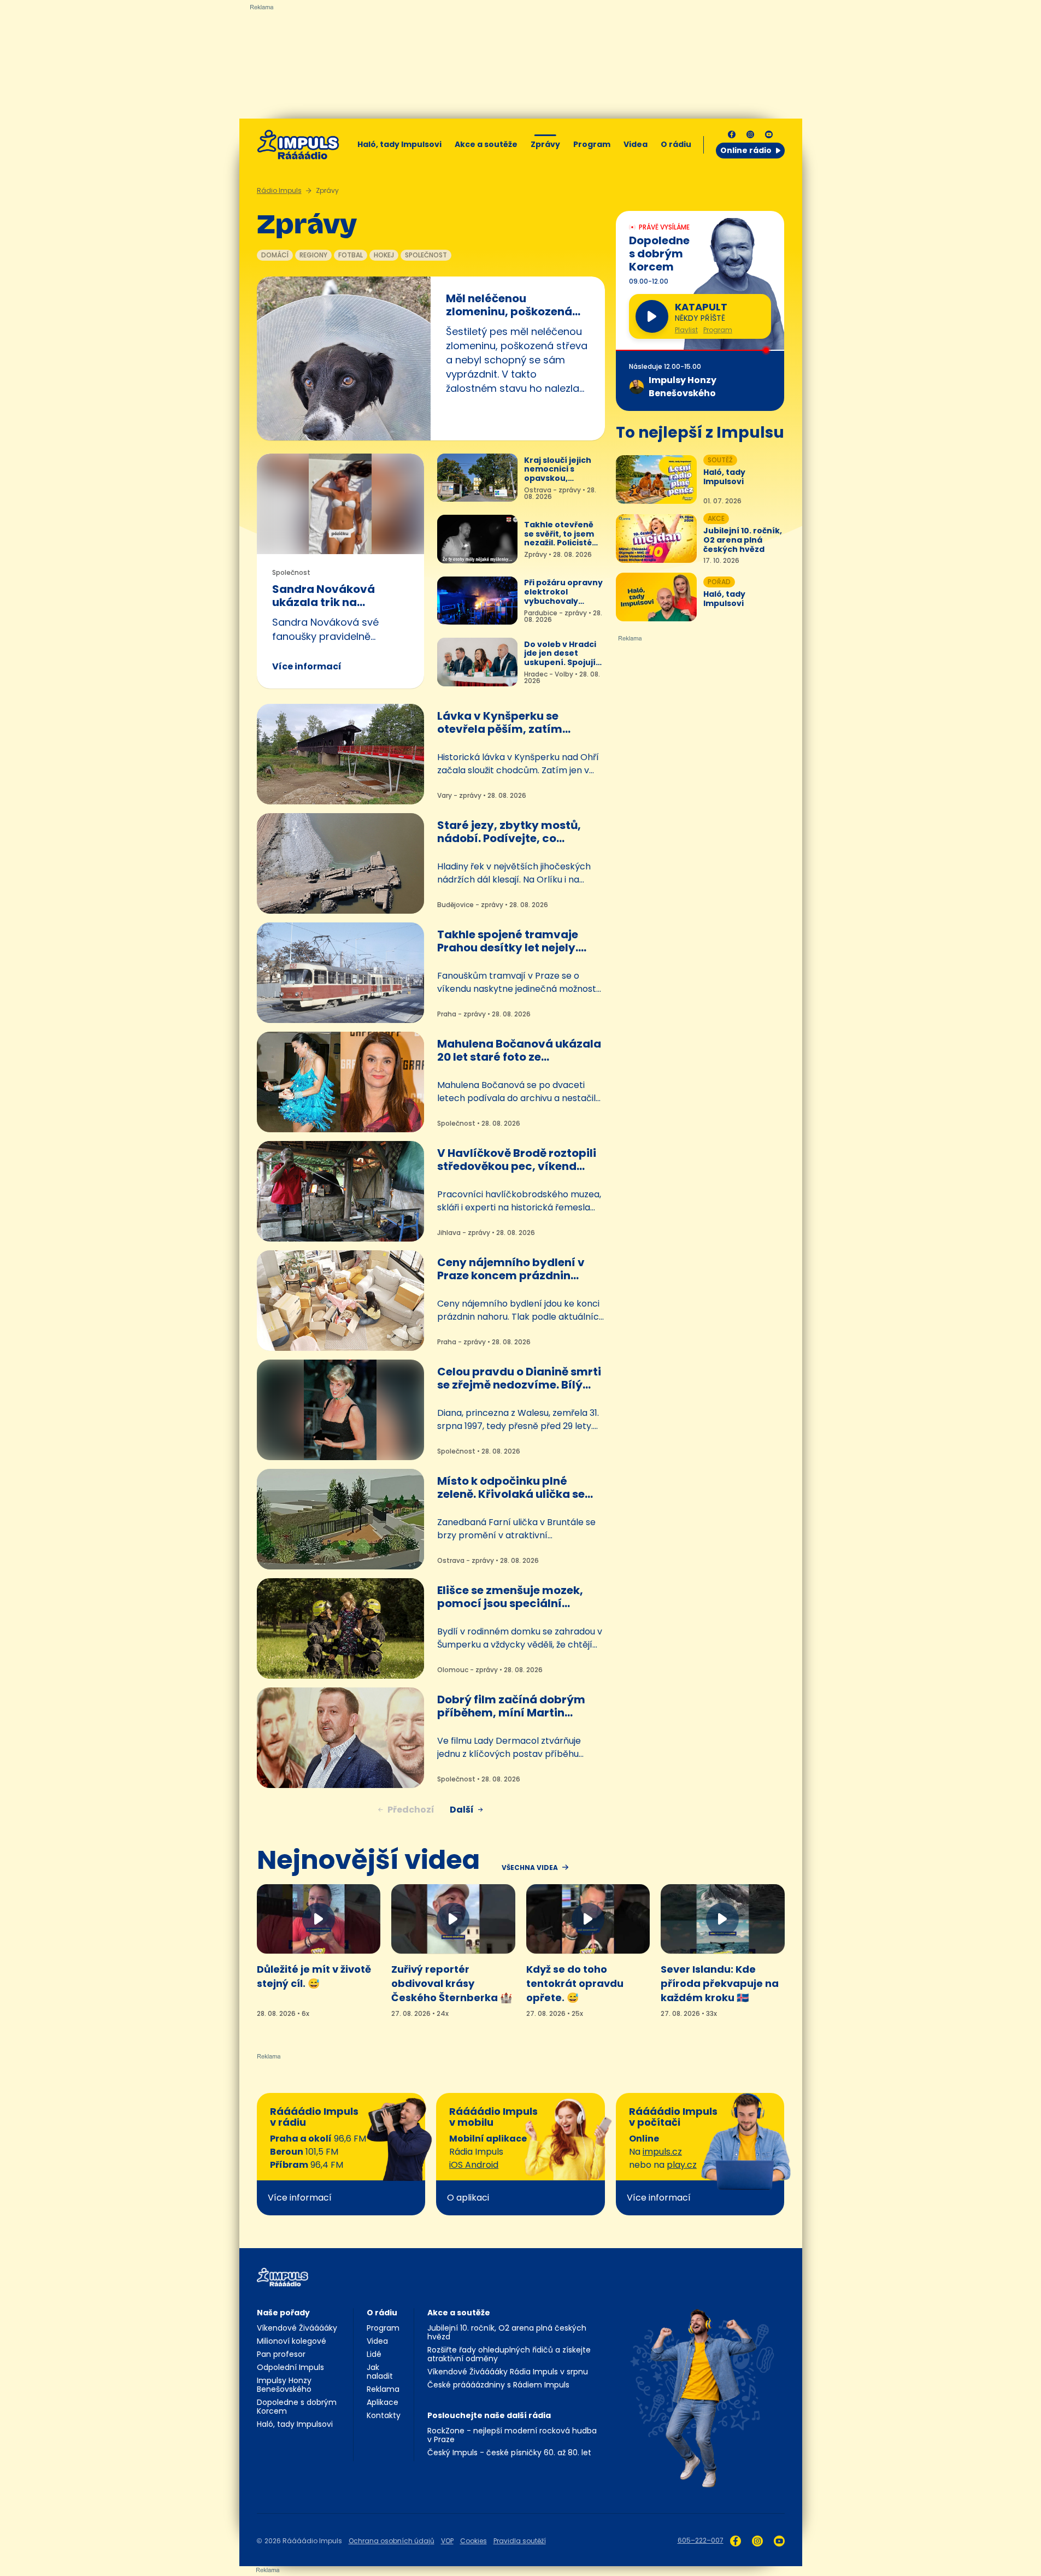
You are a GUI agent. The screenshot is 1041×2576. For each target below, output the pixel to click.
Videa (636, 144)
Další (462, 1810)
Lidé (374, 2354)
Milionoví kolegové (292, 2341)
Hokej (384, 255)
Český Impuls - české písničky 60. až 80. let (509, 2453)
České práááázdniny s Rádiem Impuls (498, 2385)
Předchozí (411, 1810)
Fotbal (351, 255)
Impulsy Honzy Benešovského (284, 2385)
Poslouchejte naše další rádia (489, 2415)
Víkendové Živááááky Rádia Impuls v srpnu (508, 2372)
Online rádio (746, 150)
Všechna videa (530, 1868)
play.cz (682, 2165)
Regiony (313, 255)
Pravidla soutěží (520, 2541)
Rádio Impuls (279, 190)
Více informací (307, 666)
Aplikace (383, 2402)
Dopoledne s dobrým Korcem (297, 2407)
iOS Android (474, 2165)
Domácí (275, 255)
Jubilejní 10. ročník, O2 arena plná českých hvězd (507, 2332)
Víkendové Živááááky (297, 2328)
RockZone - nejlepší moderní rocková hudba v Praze (512, 2435)
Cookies (474, 2541)
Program (592, 144)
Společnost (426, 255)
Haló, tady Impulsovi (399, 144)
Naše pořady (283, 2313)
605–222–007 (701, 2540)
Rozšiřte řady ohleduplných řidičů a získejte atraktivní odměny (509, 2354)
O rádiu (382, 2313)
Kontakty (384, 2415)
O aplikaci (468, 2198)
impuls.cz (662, 2152)
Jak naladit (380, 2372)
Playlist (686, 330)
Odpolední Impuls (290, 2367)
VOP (447, 2541)
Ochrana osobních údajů (392, 2541)
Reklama (383, 2389)
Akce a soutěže (486, 144)
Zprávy (545, 144)
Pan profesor (281, 2354)
